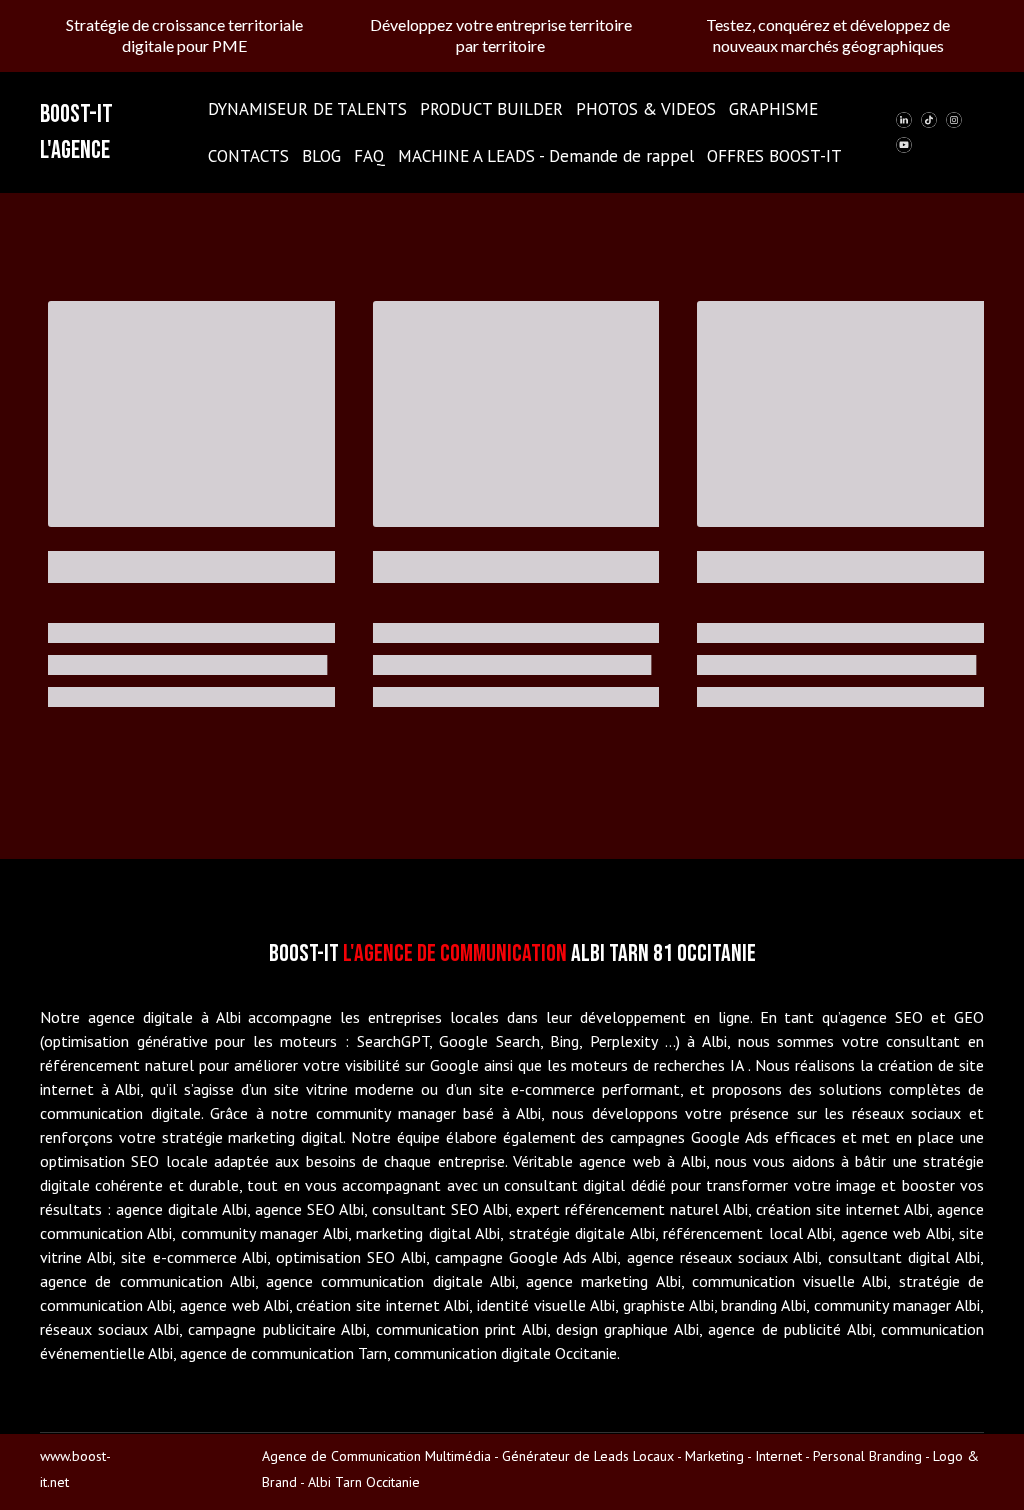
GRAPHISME (773, 109)
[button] (904, 120)
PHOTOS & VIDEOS (646, 109)
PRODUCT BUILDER (491, 109)
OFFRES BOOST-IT (774, 156)
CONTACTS (248, 156)
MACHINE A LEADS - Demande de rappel (546, 156)
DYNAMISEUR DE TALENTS (307, 109)
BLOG (321, 156)
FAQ (369, 156)
